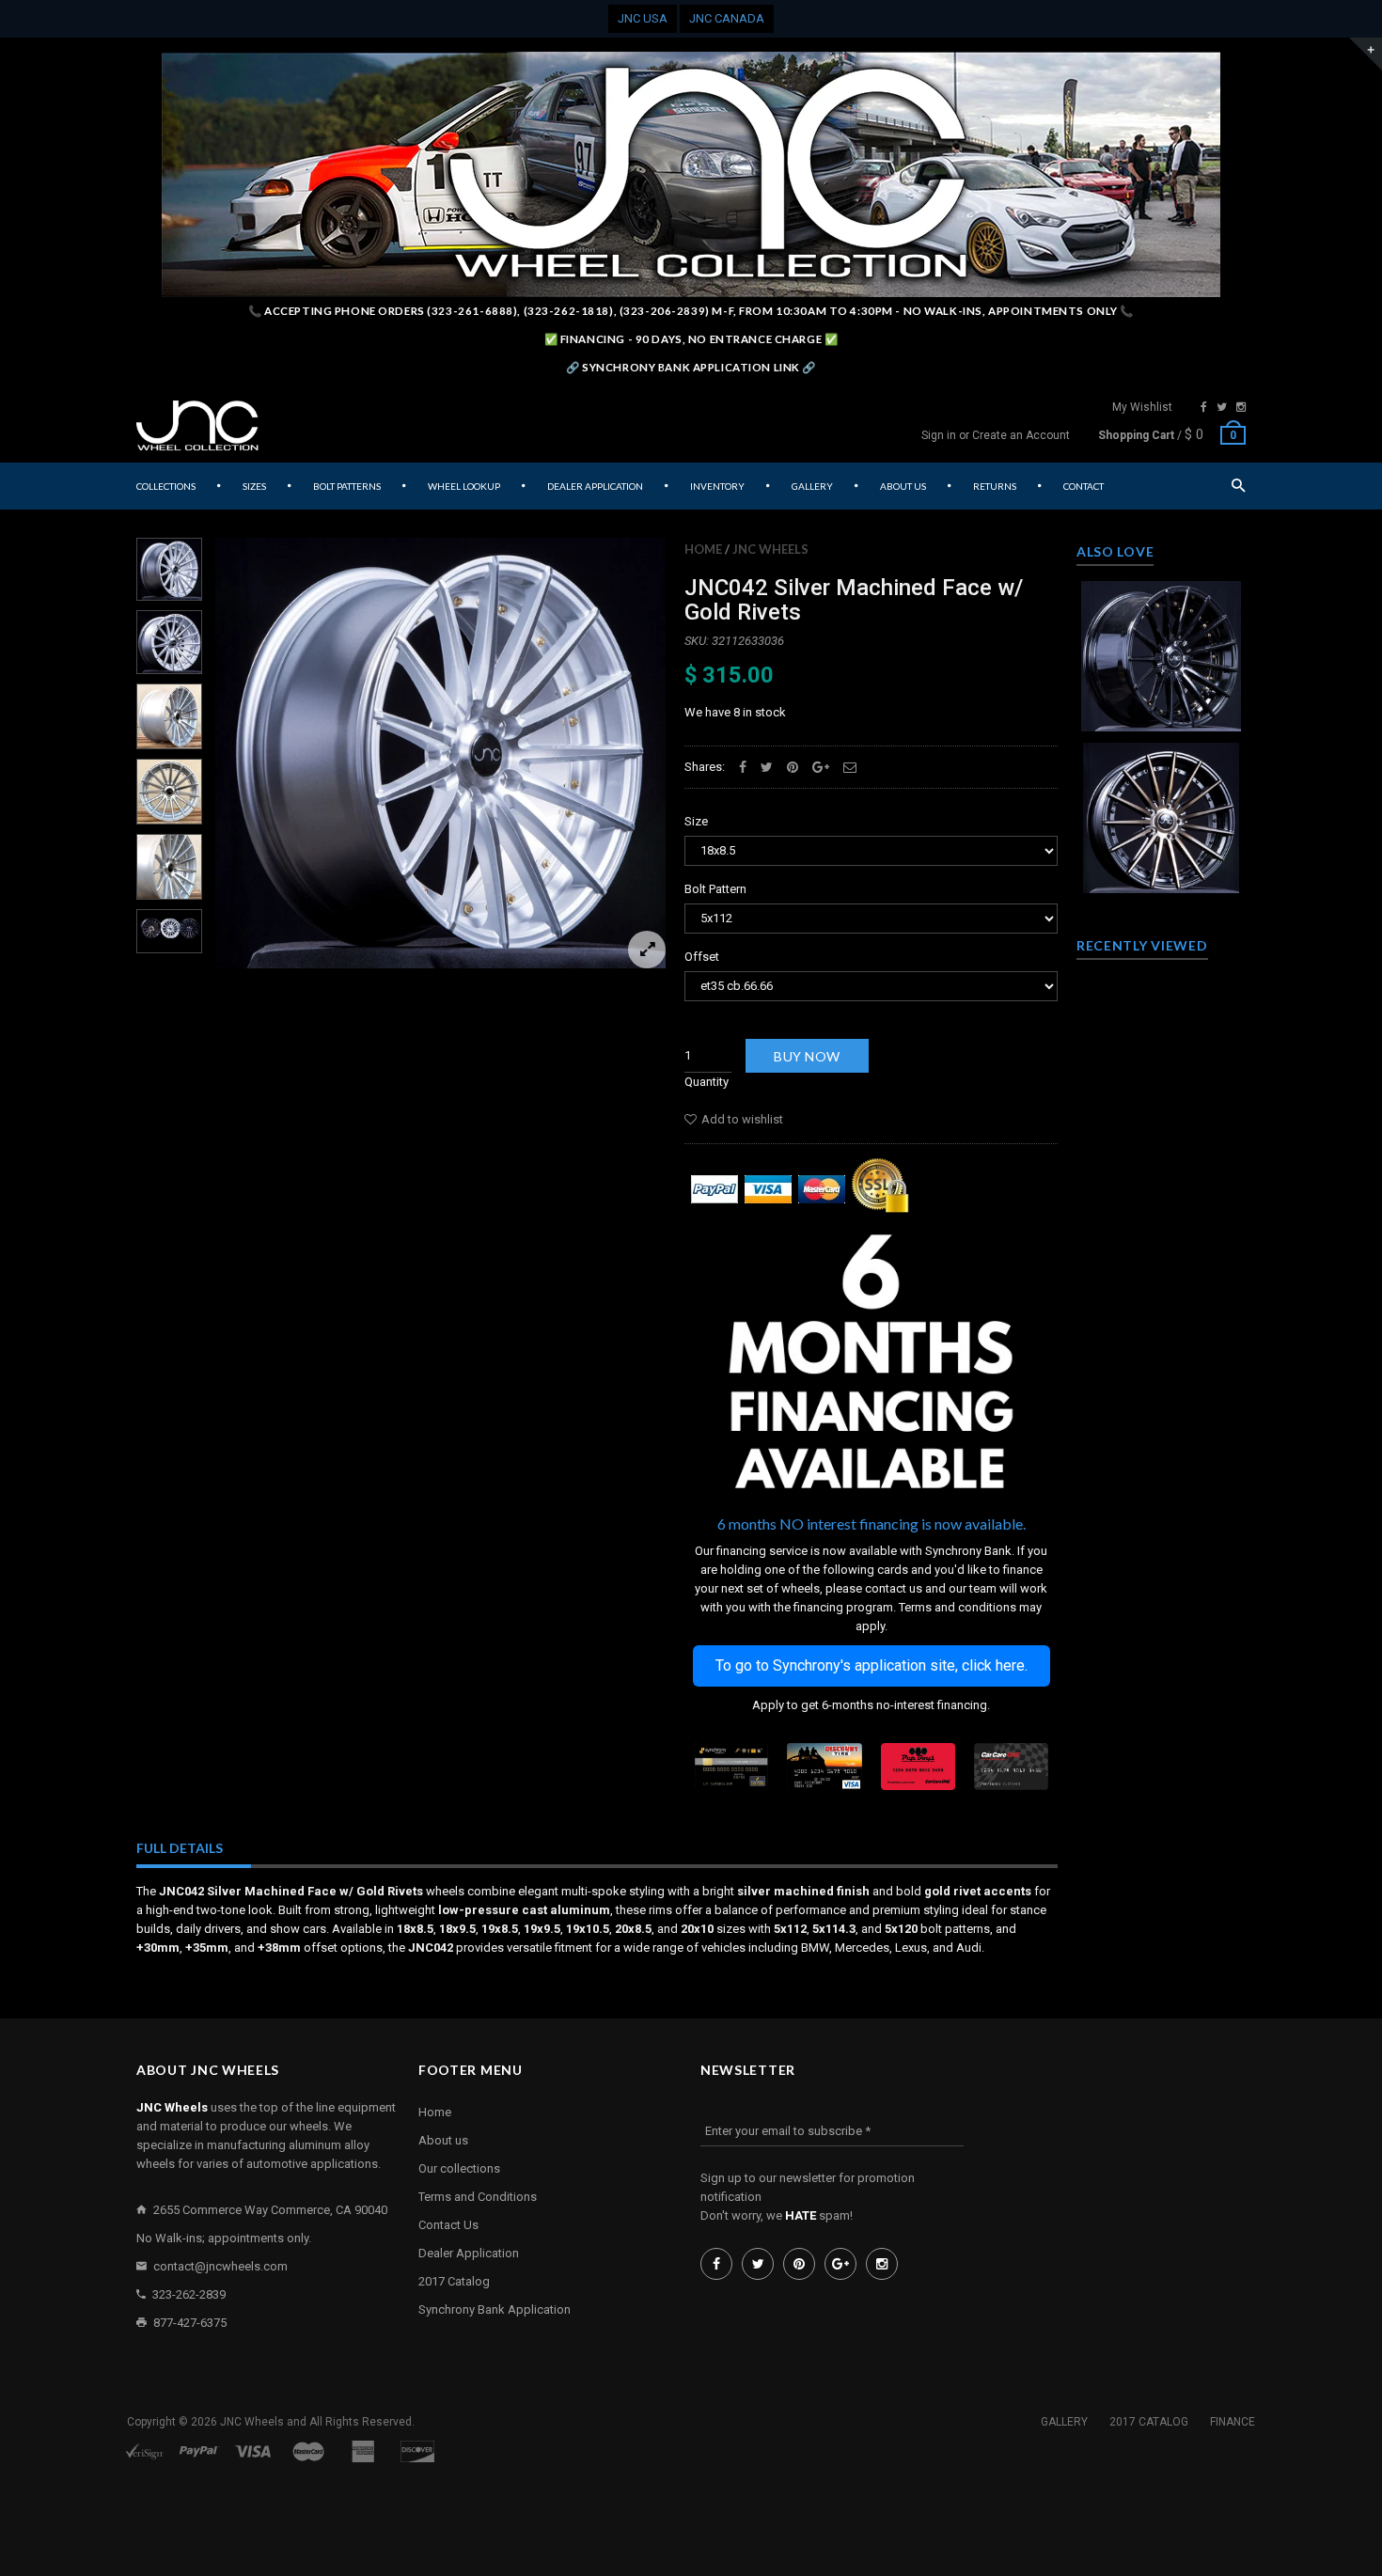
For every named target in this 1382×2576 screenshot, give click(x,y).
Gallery (1064, 2422)
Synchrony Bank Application (495, 2309)
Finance (1233, 2422)
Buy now (807, 1056)
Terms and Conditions (478, 2197)
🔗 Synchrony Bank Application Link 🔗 (691, 367)
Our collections (459, 2168)
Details (1166, 712)
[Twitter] (1222, 407)
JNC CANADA (727, 18)
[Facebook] (1204, 407)
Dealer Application (469, 2253)
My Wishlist (1142, 407)
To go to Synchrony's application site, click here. (872, 1665)
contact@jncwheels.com (220, 2266)
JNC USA (643, 18)
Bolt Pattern (715, 889)
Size (696, 821)
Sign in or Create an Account (996, 435)
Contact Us (448, 2225)
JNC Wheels (770, 549)
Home (703, 549)
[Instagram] (1241, 407)
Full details (180, 1848)
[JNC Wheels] (197, 426)
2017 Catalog (454, 2281)
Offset (702, 957)
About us (443, 2140)
